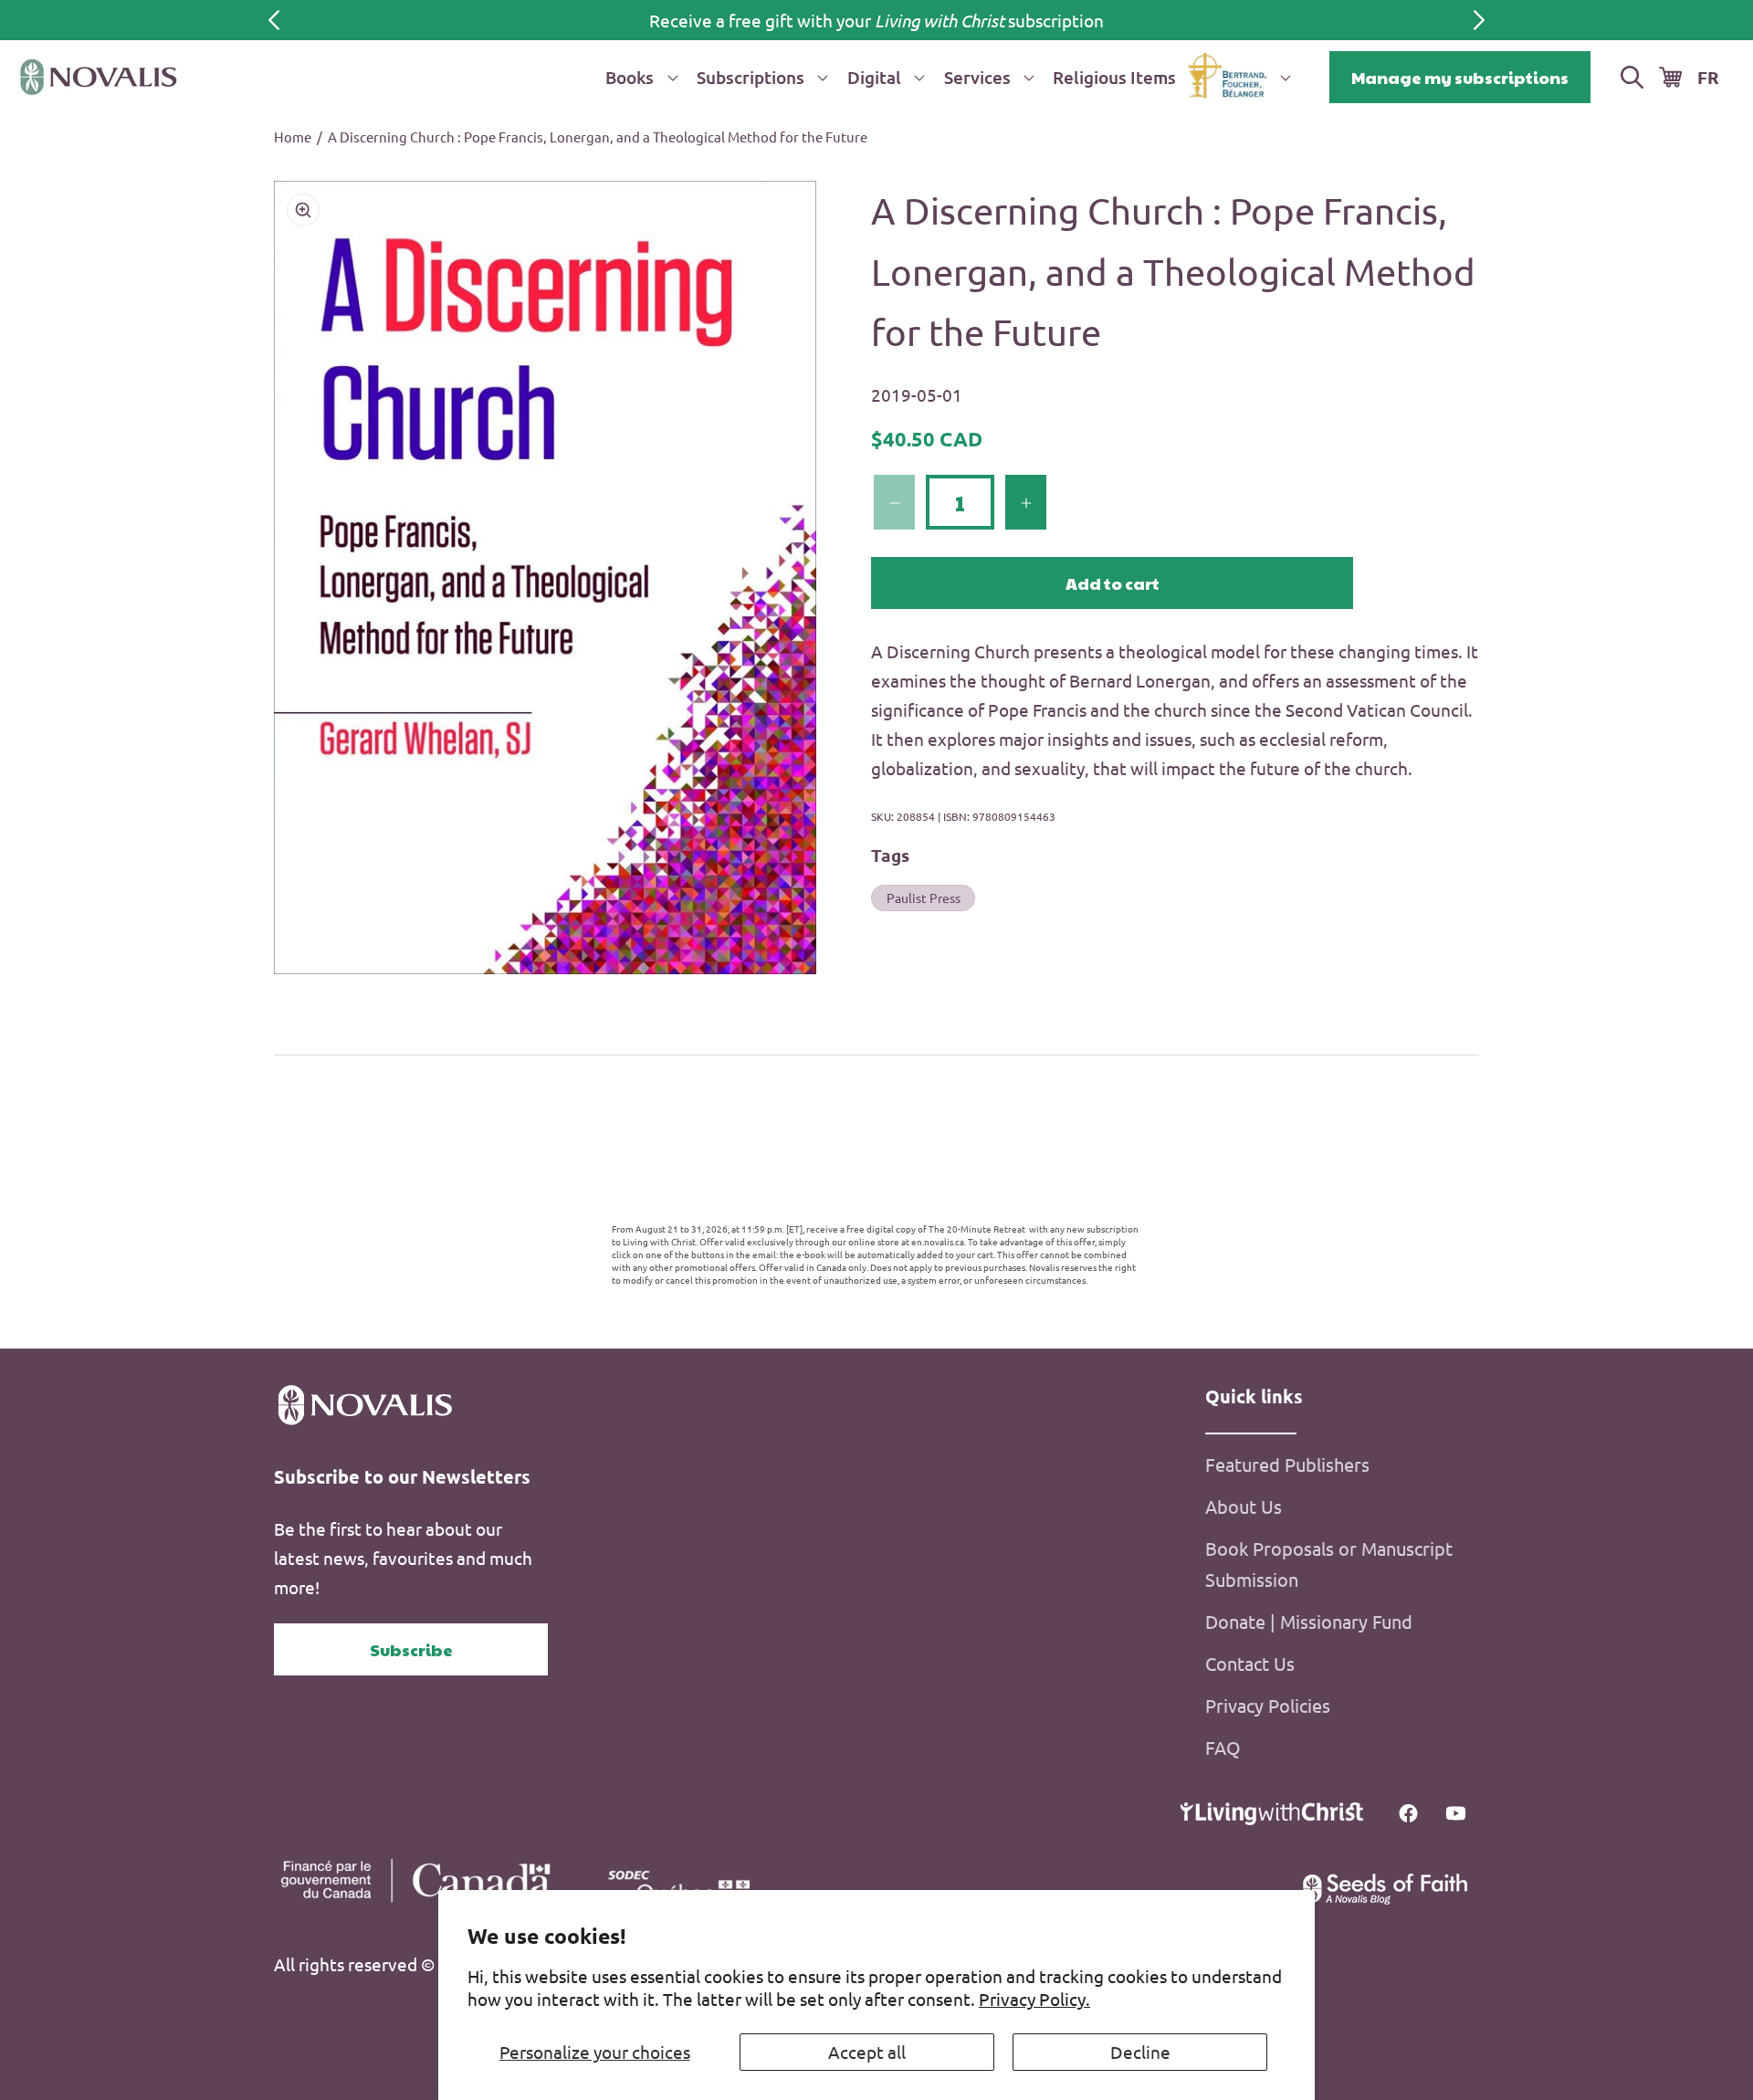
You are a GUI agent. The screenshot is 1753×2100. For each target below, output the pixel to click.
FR (1708, 77)
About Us (1244, 1506)
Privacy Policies (1268, 1705)
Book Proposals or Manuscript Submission (1329, 1564)
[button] (638, 77)
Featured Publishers (1287, 1464)
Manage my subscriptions (1460, 77)
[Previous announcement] (274, 20)
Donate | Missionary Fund (1309, 1621)
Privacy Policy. (1034, 1999)
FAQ (1223, 1747)
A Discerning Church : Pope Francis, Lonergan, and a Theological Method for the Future (598, 136)
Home (293, 136)
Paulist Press (924, 898)
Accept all (867, 2052)
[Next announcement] (1479, 20)
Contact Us (1250, 1663)
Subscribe (411, 1649)
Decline (1140, 2052)
